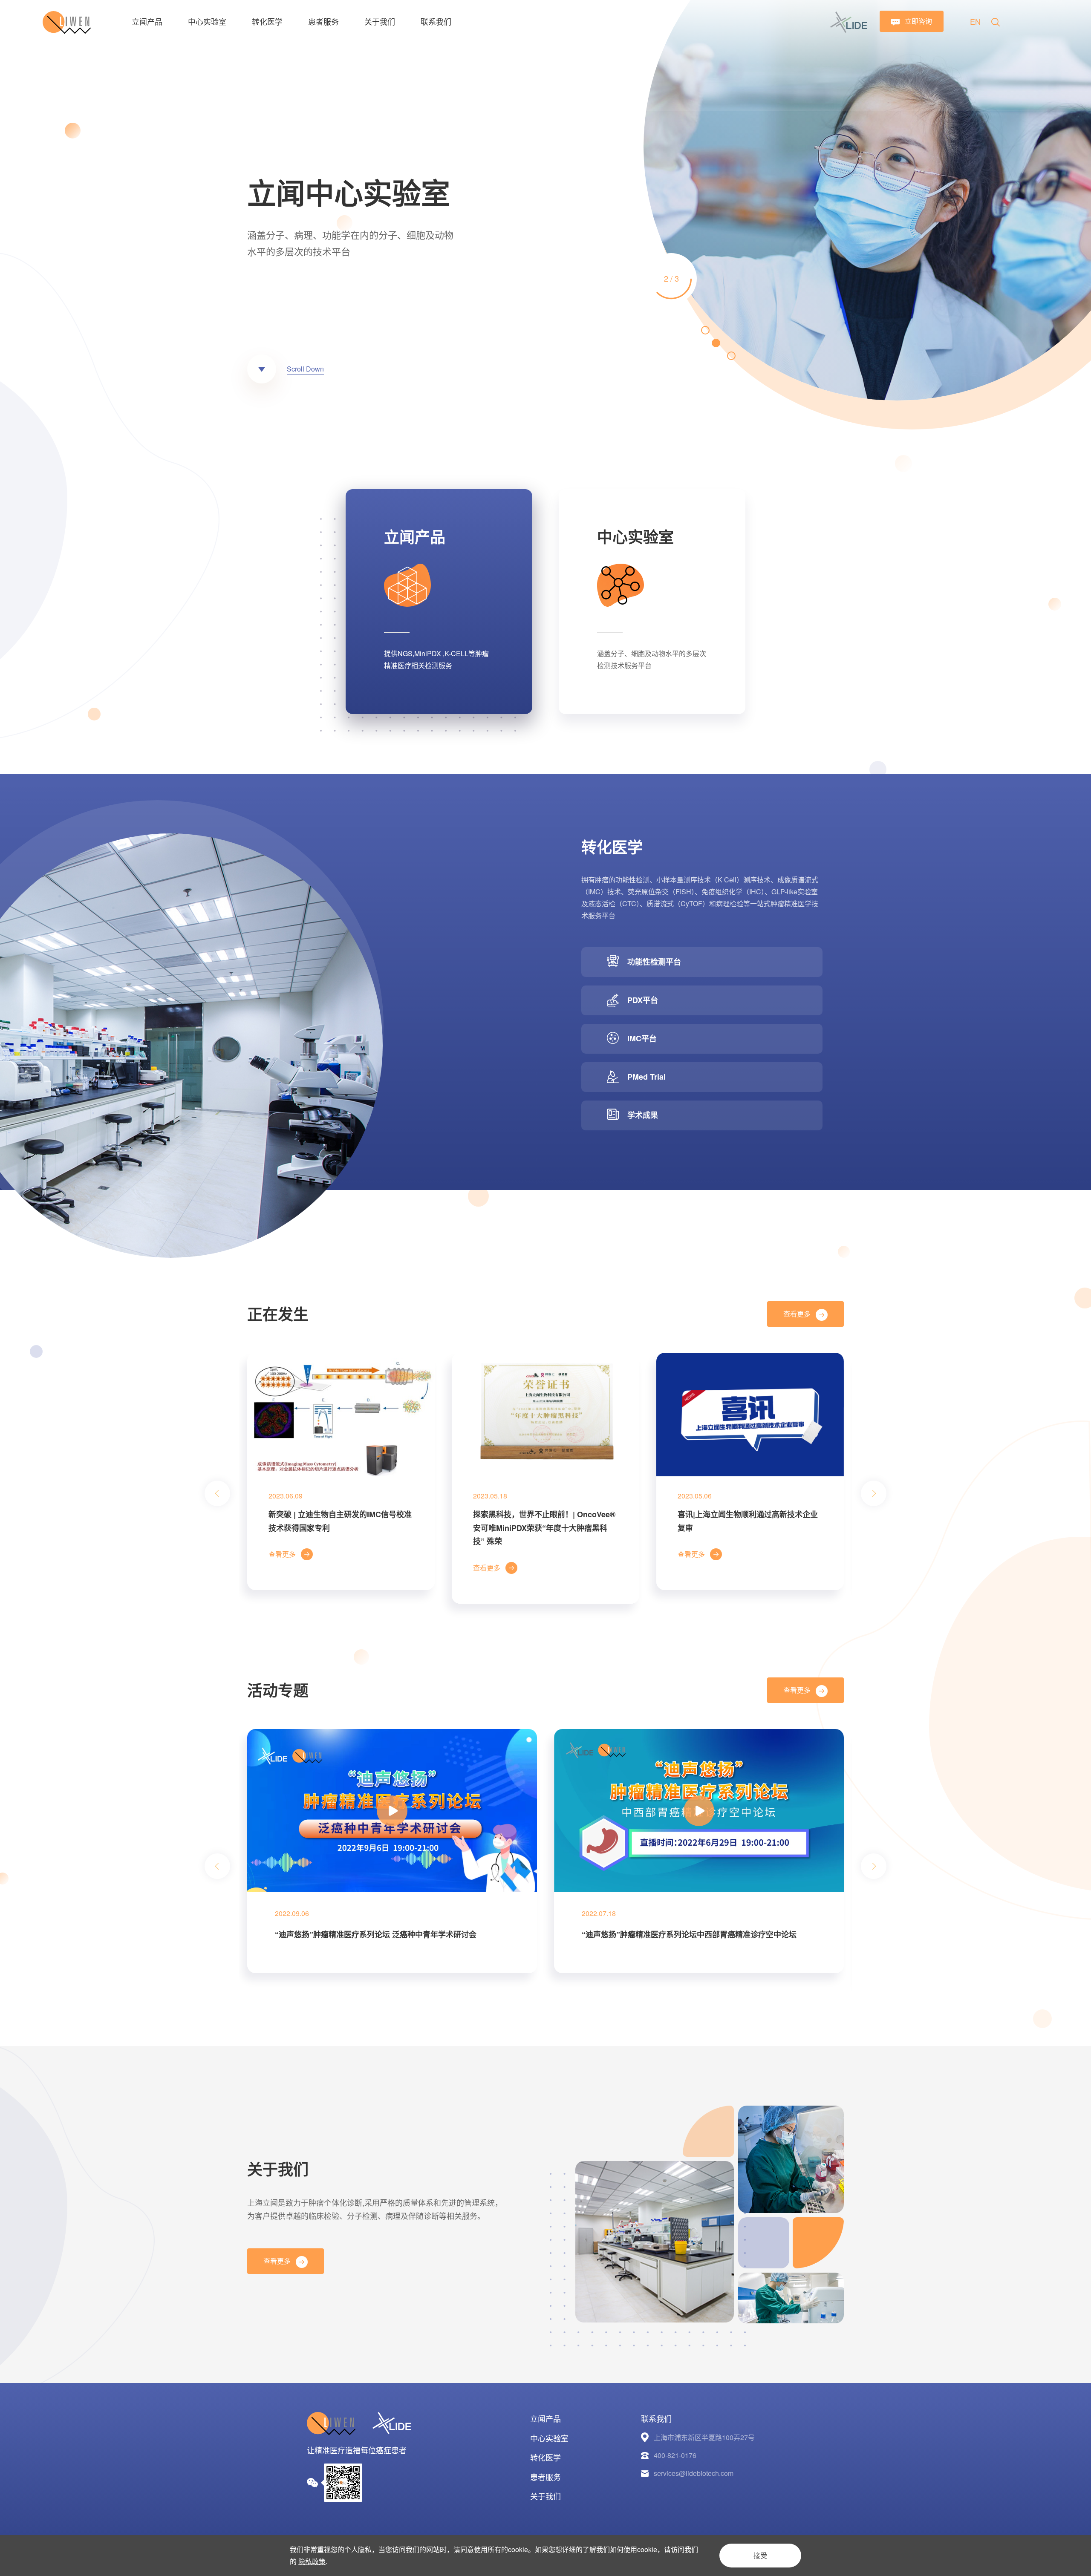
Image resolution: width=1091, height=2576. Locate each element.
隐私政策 (312, 2561)
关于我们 (380, 21)
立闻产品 (147, 21)
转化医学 (267, 21)
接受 (760, 2555)
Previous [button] (217, 1493)
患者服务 (323, 21)
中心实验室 (207, 21)
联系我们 (436, 21)
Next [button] (1087, 215)
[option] (545, 215)
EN (975, 21)
